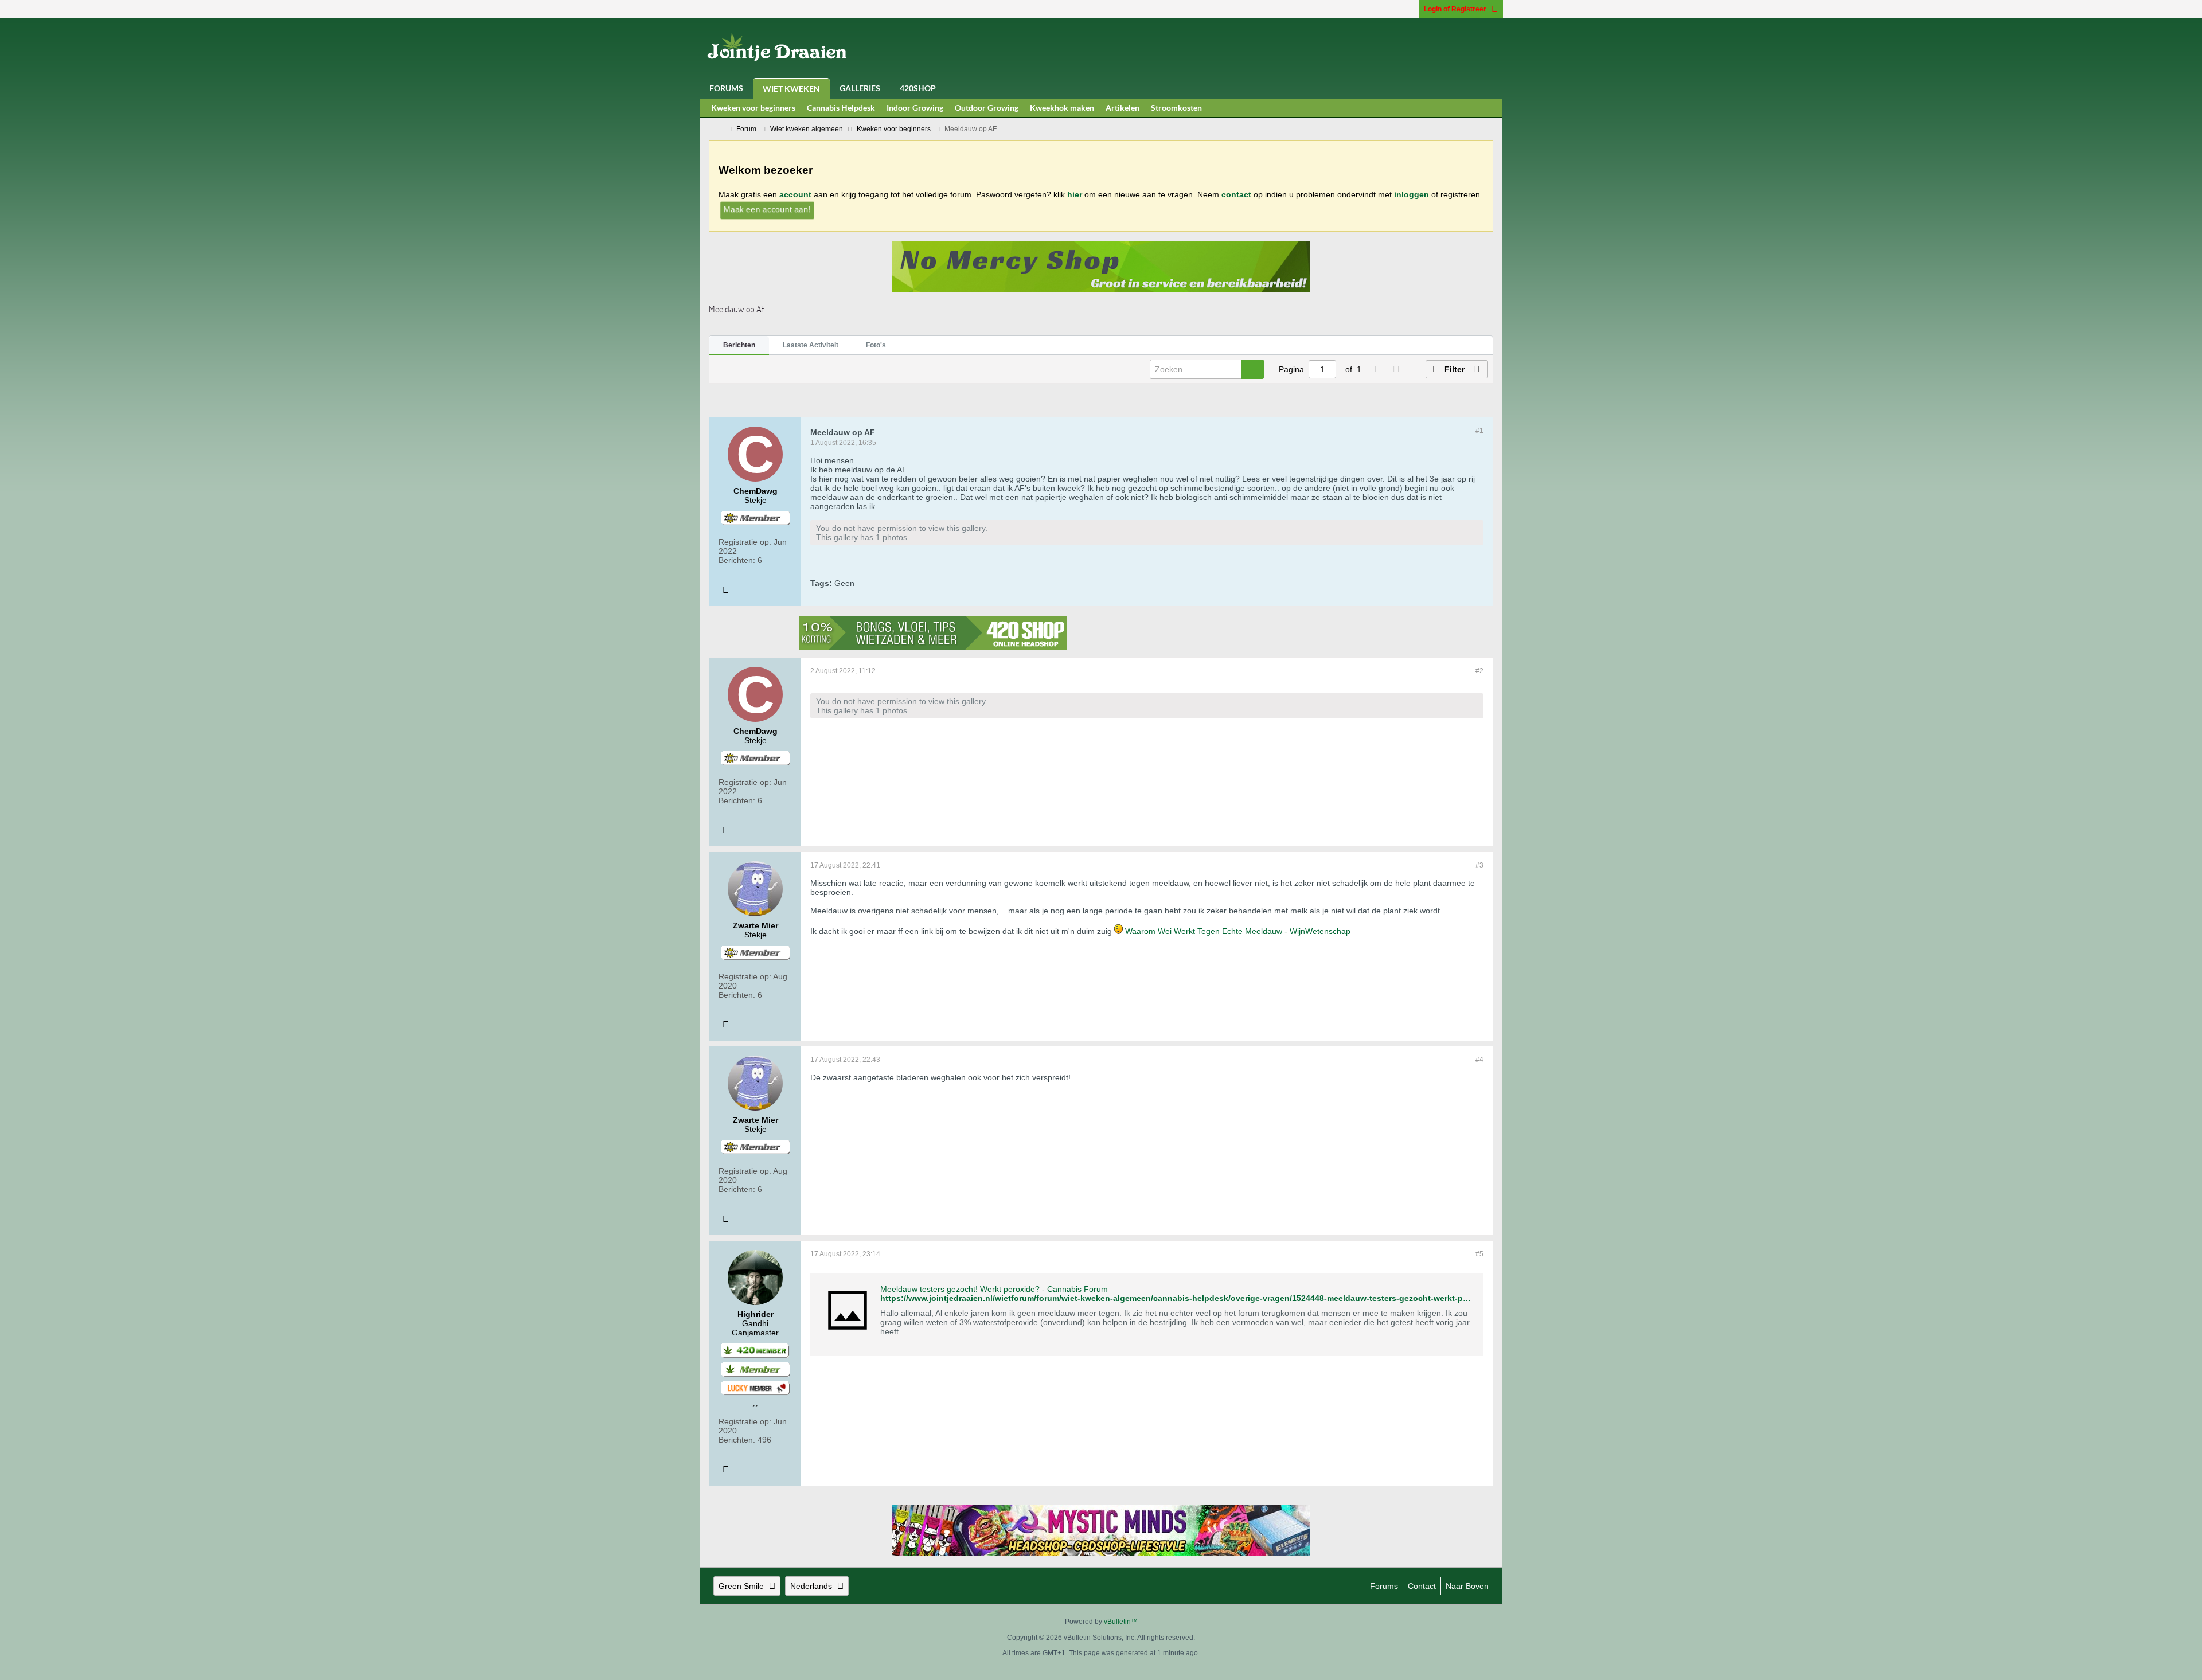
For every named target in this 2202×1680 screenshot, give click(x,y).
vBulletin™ (1121, 1622)
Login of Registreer (1455, 9)
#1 (1479, 431)
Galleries (860, 88)
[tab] (739, 346)
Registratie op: (745, 542)
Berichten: (737, 560)
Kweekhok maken (1062, 108)
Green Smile (741, 1586)
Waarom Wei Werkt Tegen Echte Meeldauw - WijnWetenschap (1238, 931)
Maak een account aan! (767, 209)
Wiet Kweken (791, 89)
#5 (1479, 1254)
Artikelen (1123, 108)
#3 (1479, 865)
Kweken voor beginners (753, 108)
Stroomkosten (1176, 108)
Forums (726, 88)
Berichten (739, 345)
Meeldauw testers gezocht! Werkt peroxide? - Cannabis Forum (994, 1289)
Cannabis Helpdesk (841, 108)
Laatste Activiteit (811, 345)
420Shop (918, 88)
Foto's (876, 345)
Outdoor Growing (987, 108)
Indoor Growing (915, 108)
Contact (1422, 1586)
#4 (1479, 1060)
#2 (1479, 671)
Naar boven (1467, 1586)
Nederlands (811, 1586)
